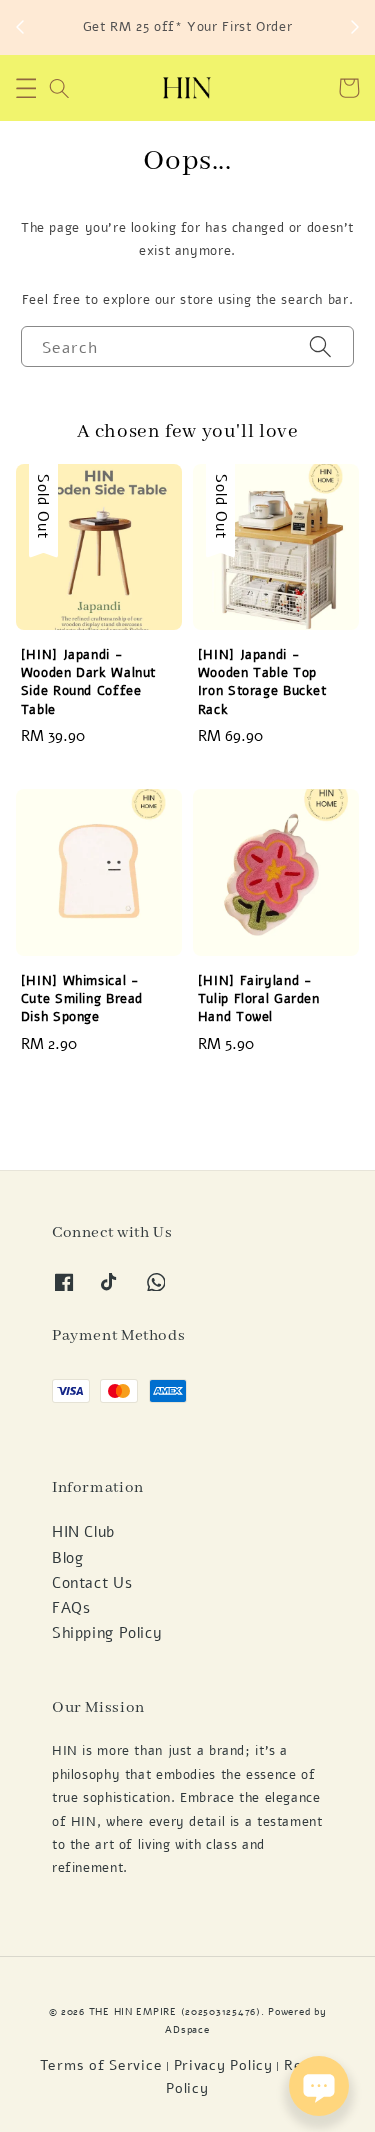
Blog (68, 1558)
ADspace (187, 2030)
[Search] (321, 346)
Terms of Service (101, 2065)
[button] (26, 88)
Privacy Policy (223, 2065)
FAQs (71, 1608)
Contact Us (92, 1583)
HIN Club (83, 1532)
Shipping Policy (107, 1633)
